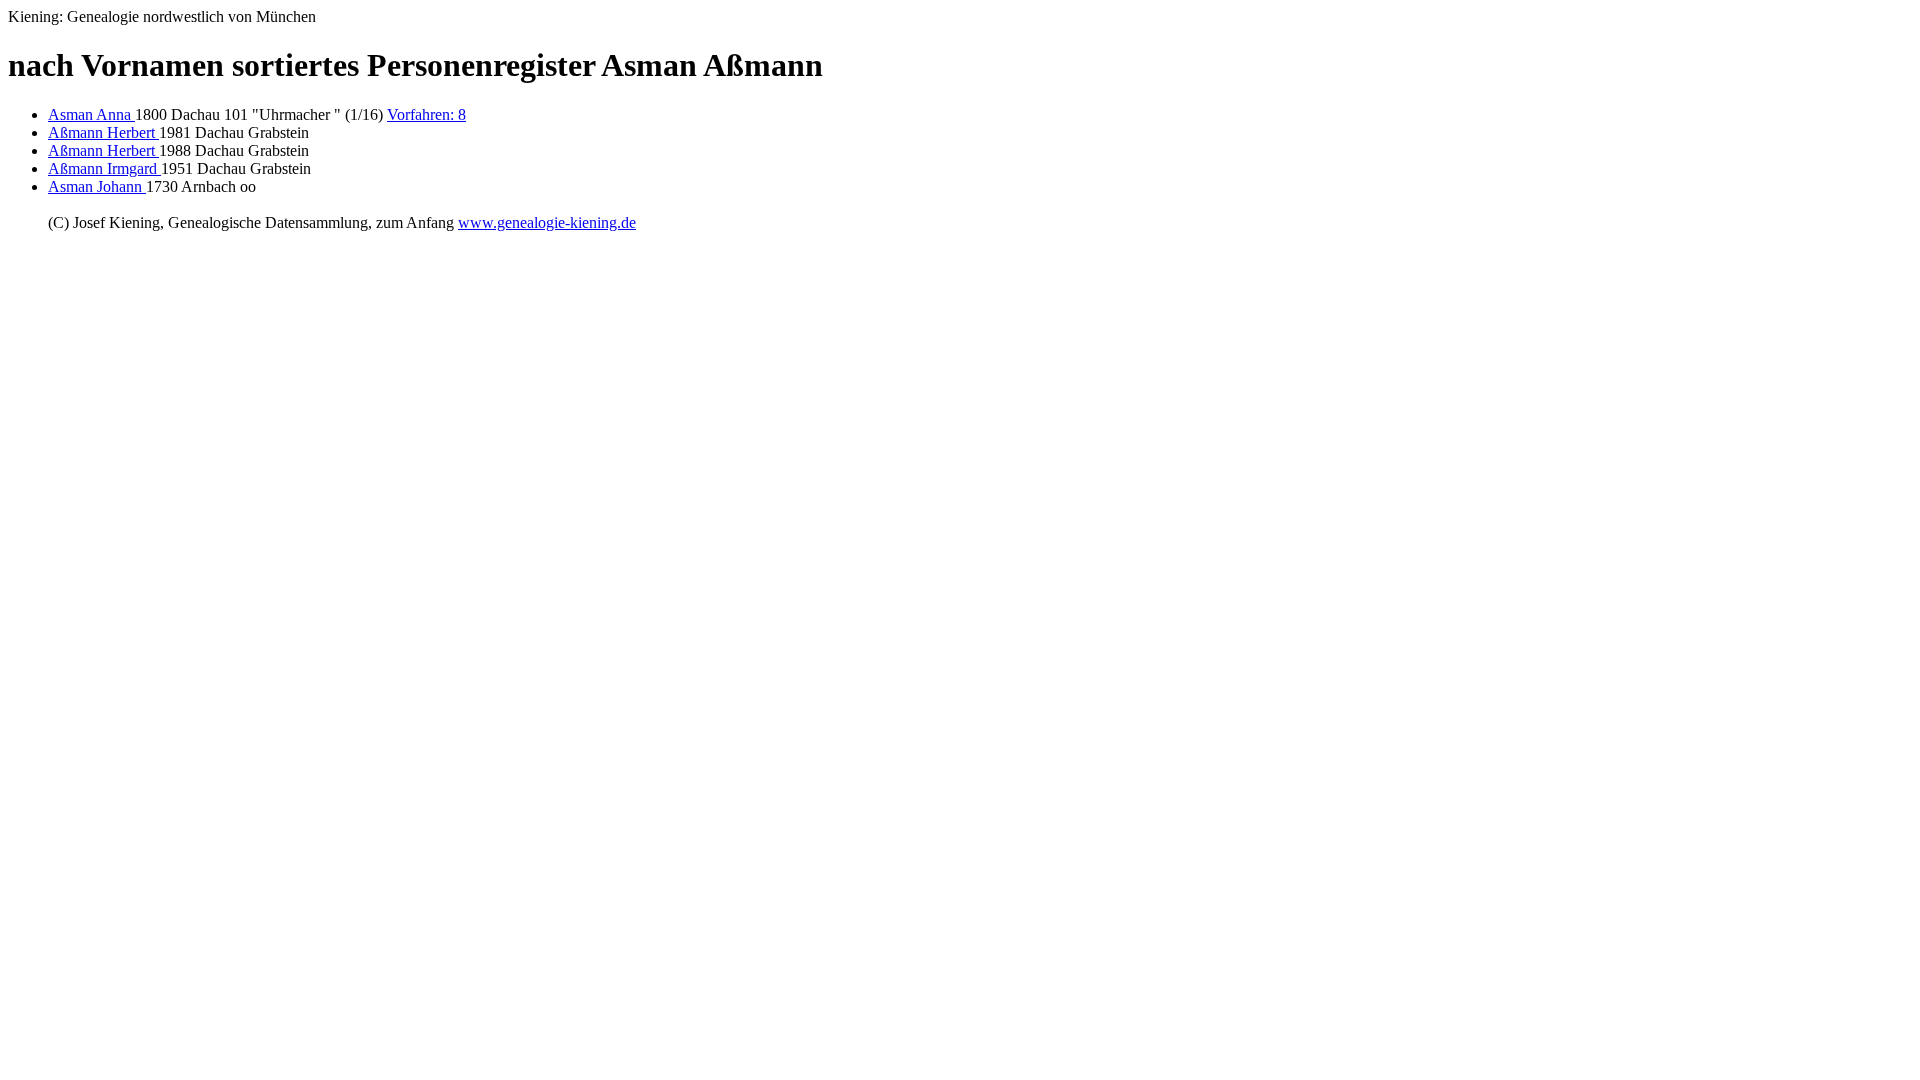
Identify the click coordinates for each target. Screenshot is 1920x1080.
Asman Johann (97, 186)
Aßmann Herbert (103, 132)
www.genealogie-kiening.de (547, 222)
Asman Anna (91, 114)
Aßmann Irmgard (104, 168)
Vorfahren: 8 (426, 114)
